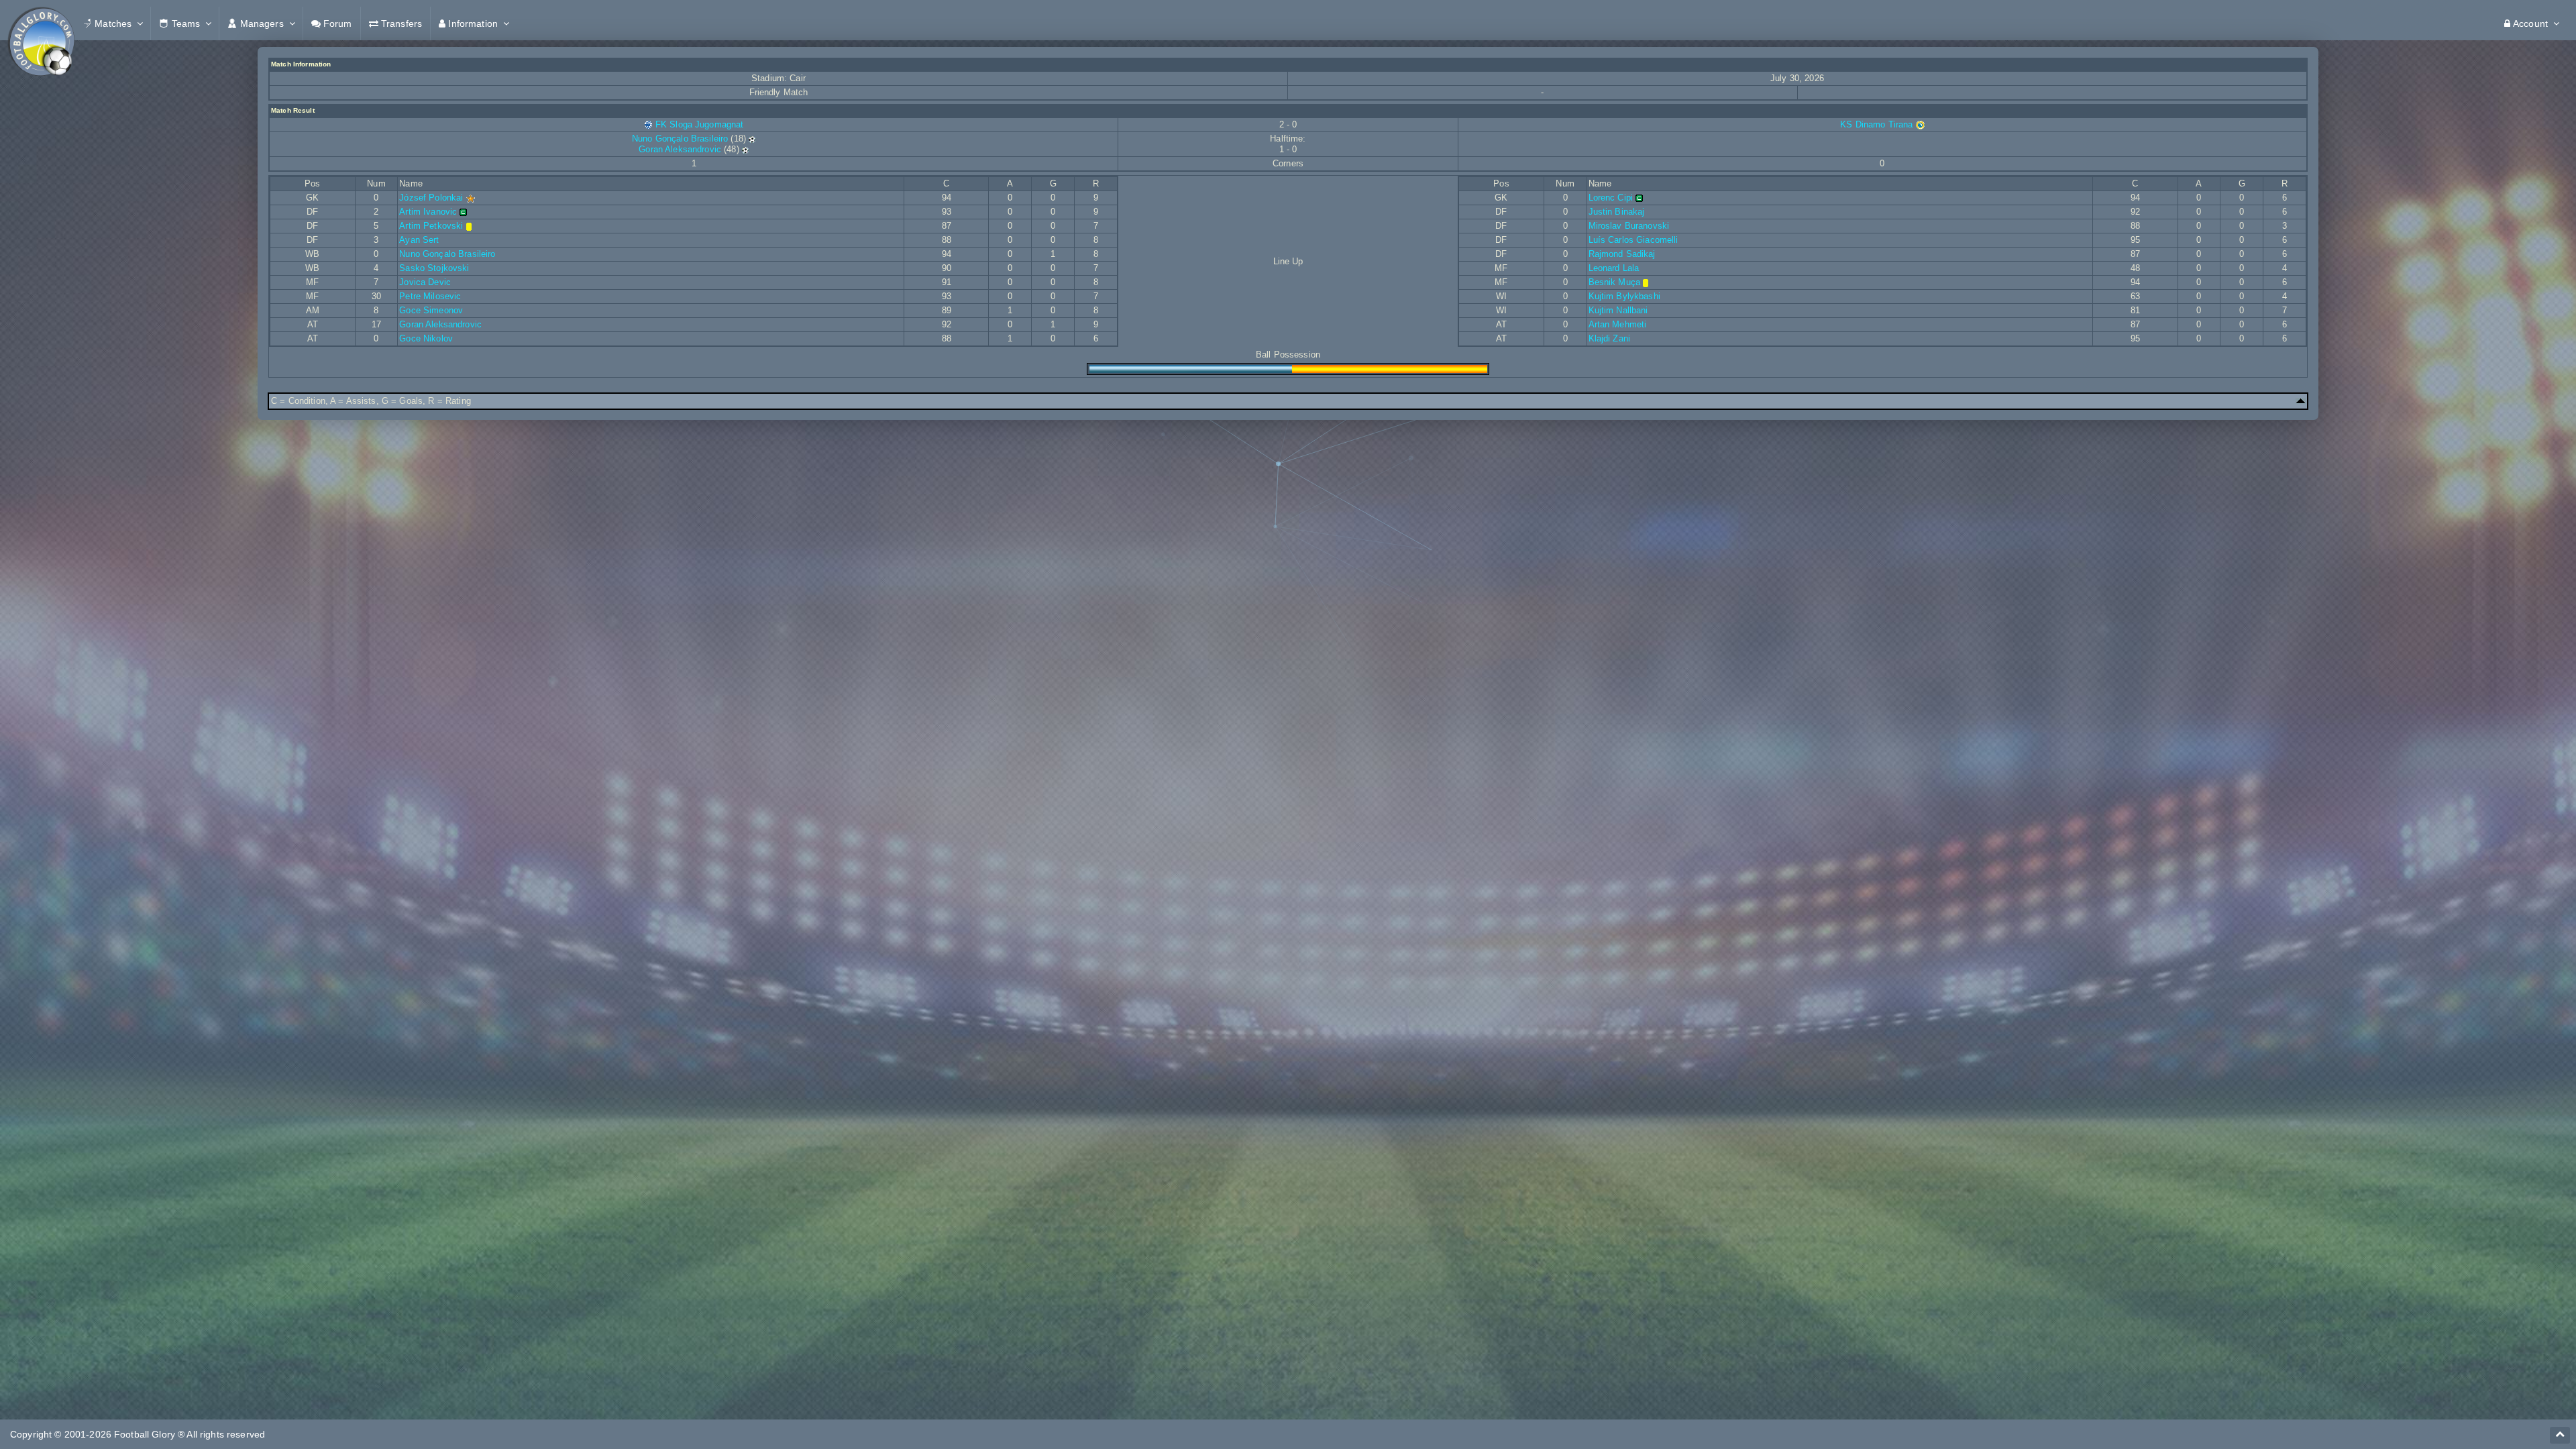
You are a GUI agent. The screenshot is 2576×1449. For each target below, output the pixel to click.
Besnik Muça (1615, 282)
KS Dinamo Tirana (1878, 124)
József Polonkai (431, 198)
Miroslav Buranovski (1629, 226)
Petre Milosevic (430, 296)
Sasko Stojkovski (434, 268)
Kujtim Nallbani (1618, 310)
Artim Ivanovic (428, 212)
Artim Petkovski (431, 226)
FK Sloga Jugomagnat (700, 124)
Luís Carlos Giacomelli (1633, 240)
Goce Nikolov (426, 338)
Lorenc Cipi (1611, 198)
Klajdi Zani (1610, 338)
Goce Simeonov (431, 310)
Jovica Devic (425, 282)
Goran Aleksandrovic (680, 149)
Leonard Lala (1614, 268)
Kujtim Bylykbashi (1624, 296)
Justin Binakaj (1617, 212)
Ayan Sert (419, 240)
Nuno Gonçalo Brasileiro (680, 139)
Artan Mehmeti (1618, 324)
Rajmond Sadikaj (1622, 254)
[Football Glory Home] (41, 23)
